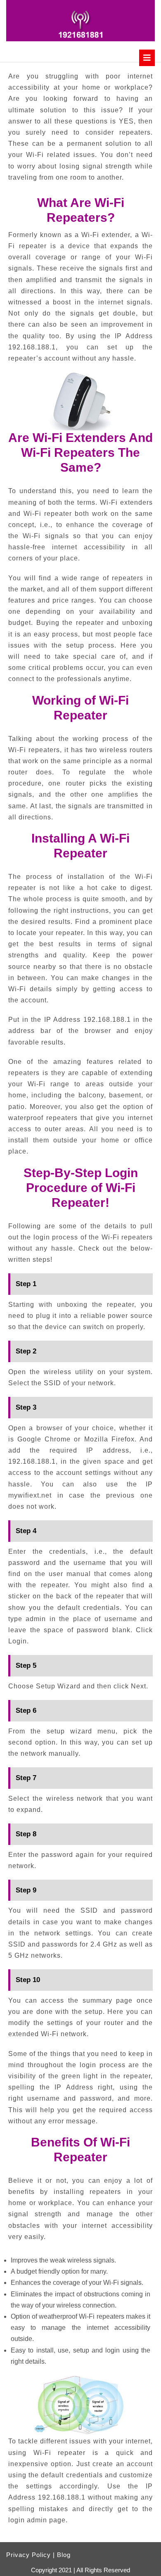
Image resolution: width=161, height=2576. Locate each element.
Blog (64, 2555)
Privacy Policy (28, 2555)
